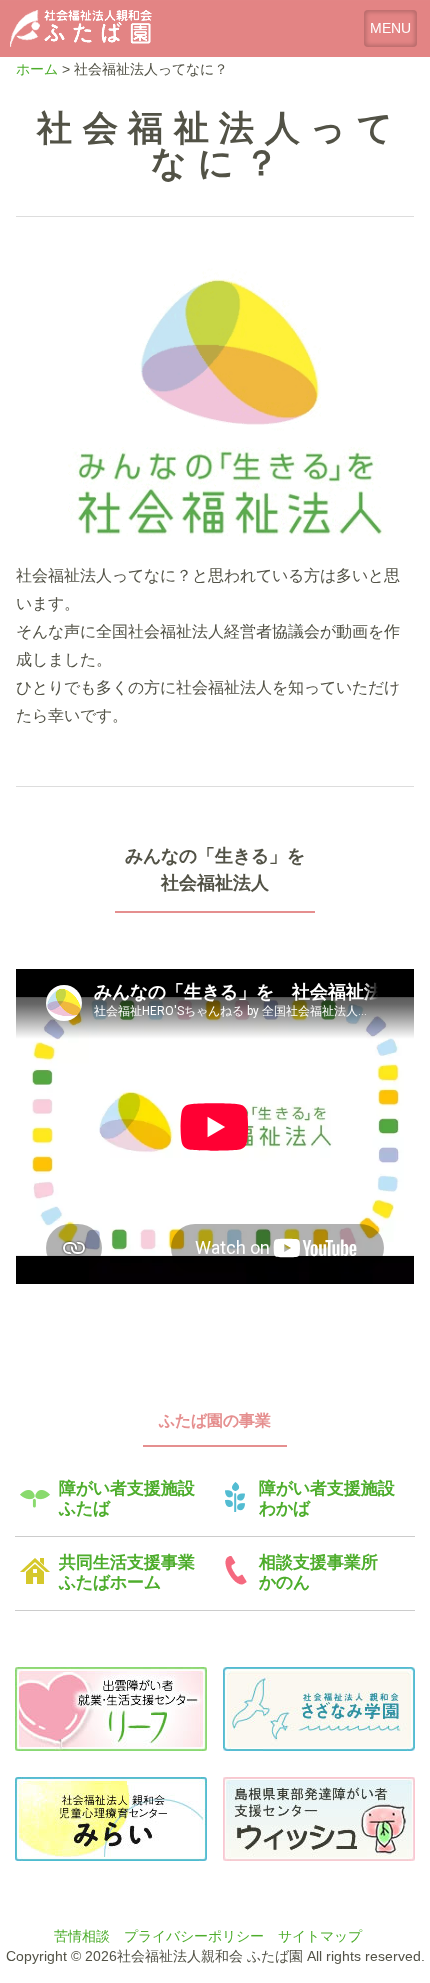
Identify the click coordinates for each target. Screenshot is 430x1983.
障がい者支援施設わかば (327, 1498)
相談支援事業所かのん (318, 1572)
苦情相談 (82, 1936)
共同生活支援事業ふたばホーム (127, 1572)
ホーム (37, 69)
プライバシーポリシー (194, 1936)
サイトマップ (320, 1936)
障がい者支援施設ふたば (127, 1498)
